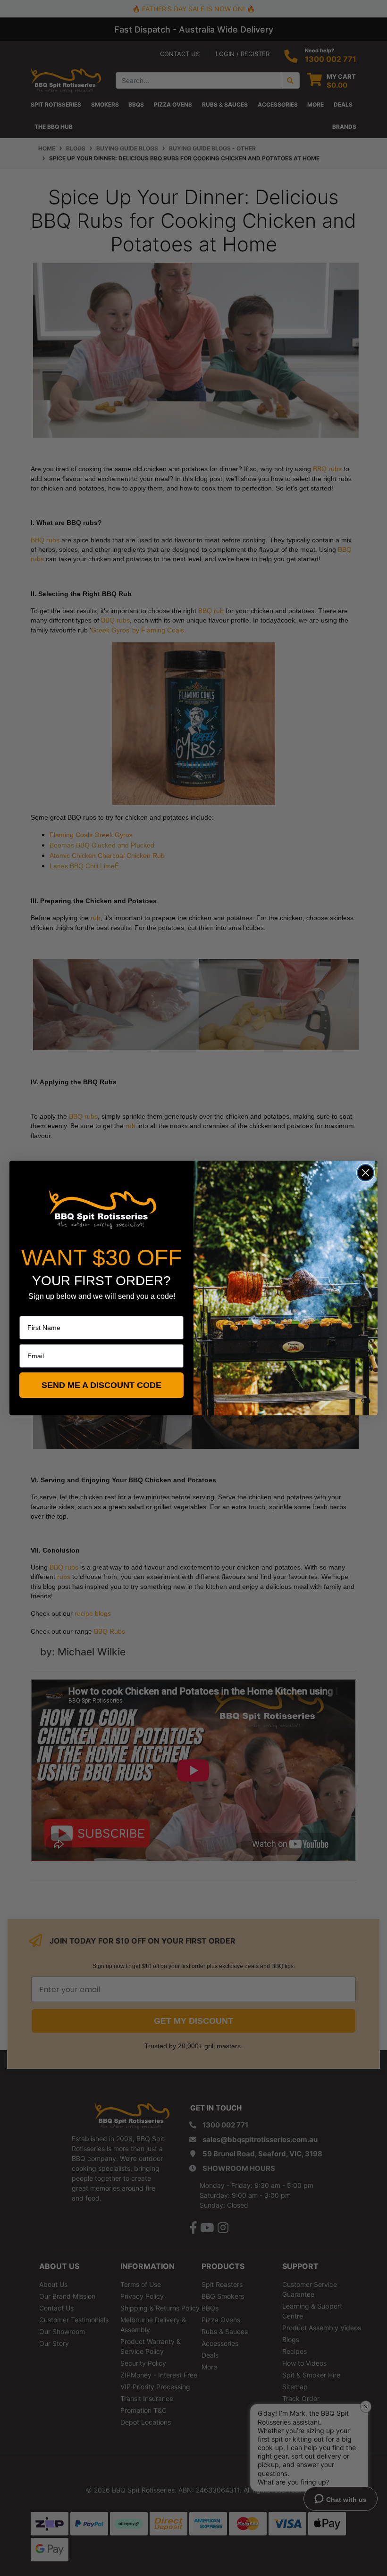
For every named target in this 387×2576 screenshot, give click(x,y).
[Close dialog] (366, 1173)
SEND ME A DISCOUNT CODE (101, 1385)
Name (28, 1309)
